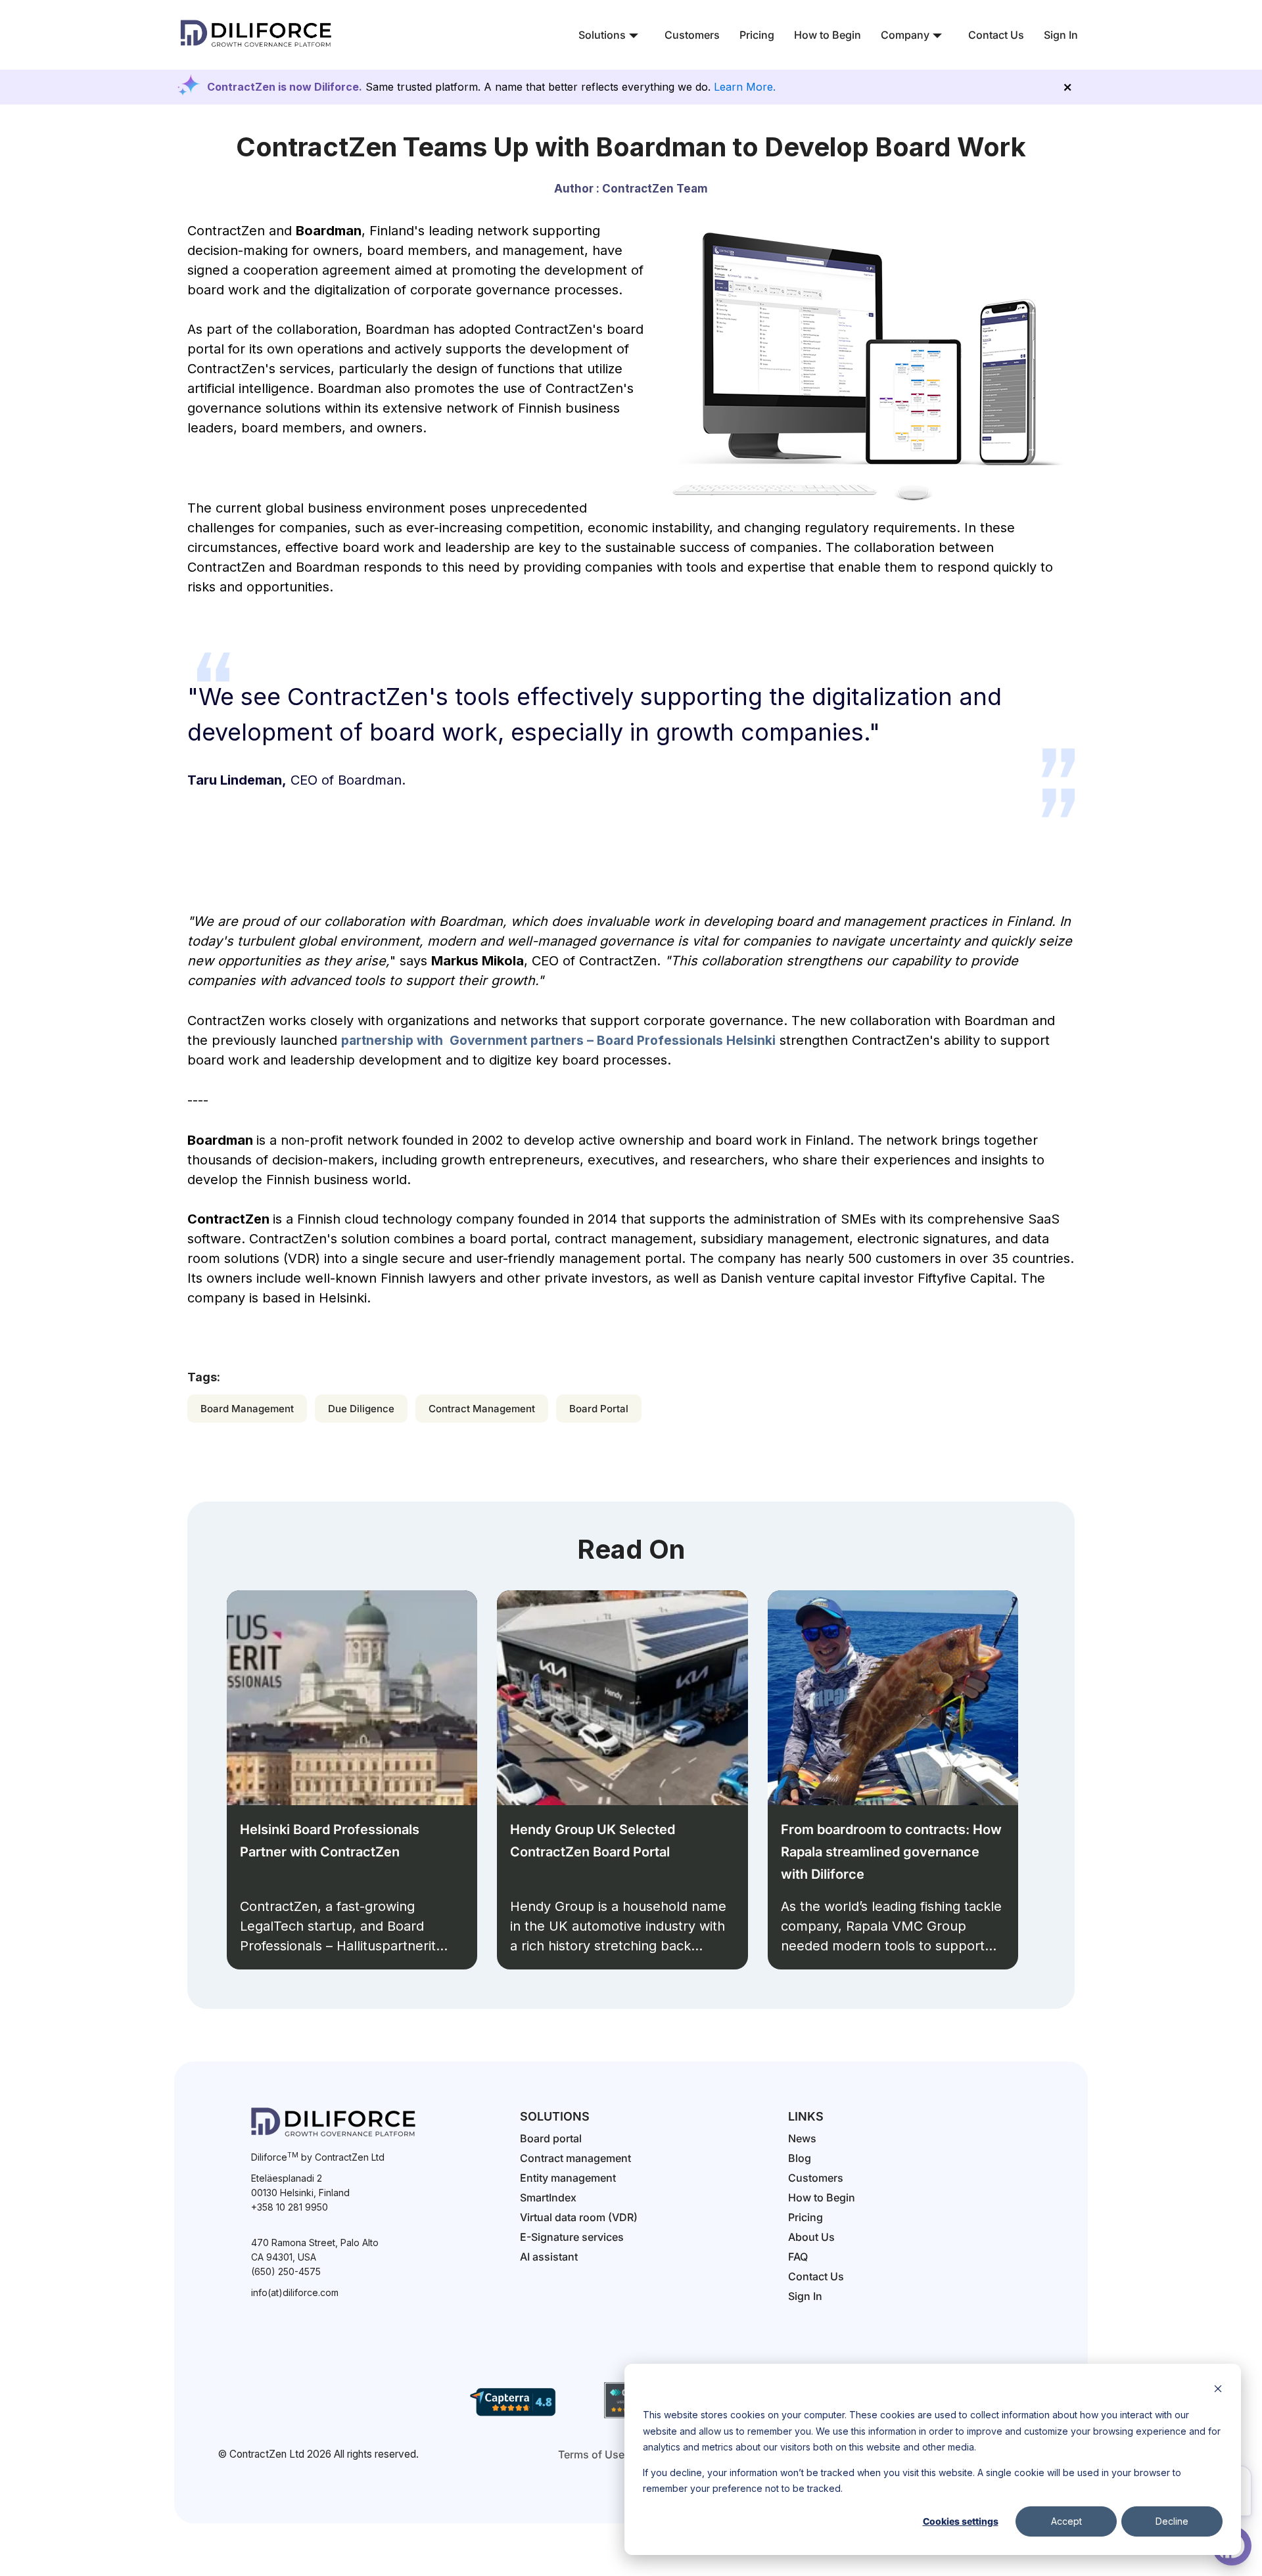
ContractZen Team (655, 189)
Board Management (247, 1409)
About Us (811, 2237)
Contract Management (482, 1409)
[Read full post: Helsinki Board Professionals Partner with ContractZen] (352, 1698)
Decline (1172, 2521)
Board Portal (599, 1409)
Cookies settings (961, 2521)
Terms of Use (591, 2454)
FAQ (798, 2257)
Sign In (1061, 35)
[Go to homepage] (256, 49)
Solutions (602, 35)
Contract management (575, 2158)
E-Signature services (572, 2237)
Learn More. (745, 87)
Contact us (816, 2276)
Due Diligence (361, 1409)
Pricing (757, 35)
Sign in (805, 2296)
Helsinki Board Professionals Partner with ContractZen (330, 1841)
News (802, 2138)
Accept (1066, 2521)
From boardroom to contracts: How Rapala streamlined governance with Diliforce (891, 1852)
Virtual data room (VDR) (579, 2217)
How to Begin (828, 35)
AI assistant (549, 2257)
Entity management (568, 2178)
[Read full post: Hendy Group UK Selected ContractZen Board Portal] (622, 1698)
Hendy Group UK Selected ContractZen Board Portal (593, 1841)
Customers (692, 35)
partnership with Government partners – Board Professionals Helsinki (558, 1041)
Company (905, 35)
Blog (800, 2158)
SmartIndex (548, 2197)
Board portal (551, 2138)
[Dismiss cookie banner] (1218, 2390)
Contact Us (996, 35)
